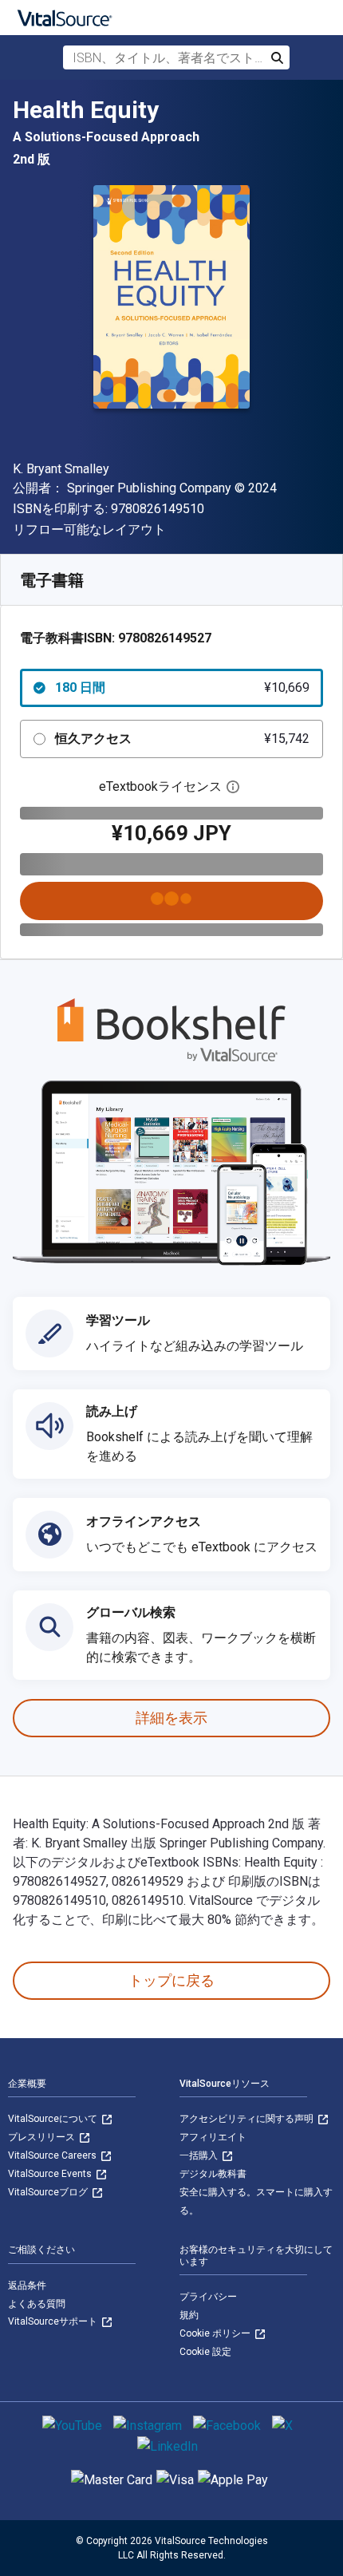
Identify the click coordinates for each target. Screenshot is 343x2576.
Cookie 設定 (205, 2352)
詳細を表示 (171, 1718)
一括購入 (200, 2155)
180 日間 (182, 687)
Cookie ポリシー (216, 2333)
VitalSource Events (51, 2174)
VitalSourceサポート (54, 2321)
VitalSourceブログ (49, 2192)
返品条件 (27, 2286)
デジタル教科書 (213, 2174)
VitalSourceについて (54, 2119)
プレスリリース (43, 2137)
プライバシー (208, 2297)
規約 (189, 2315)
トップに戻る (171, 1980)
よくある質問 (37, 2304)
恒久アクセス (182, 739)
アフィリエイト (213, 2137)
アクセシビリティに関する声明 (248, 2119)
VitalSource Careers (53, 2155)
